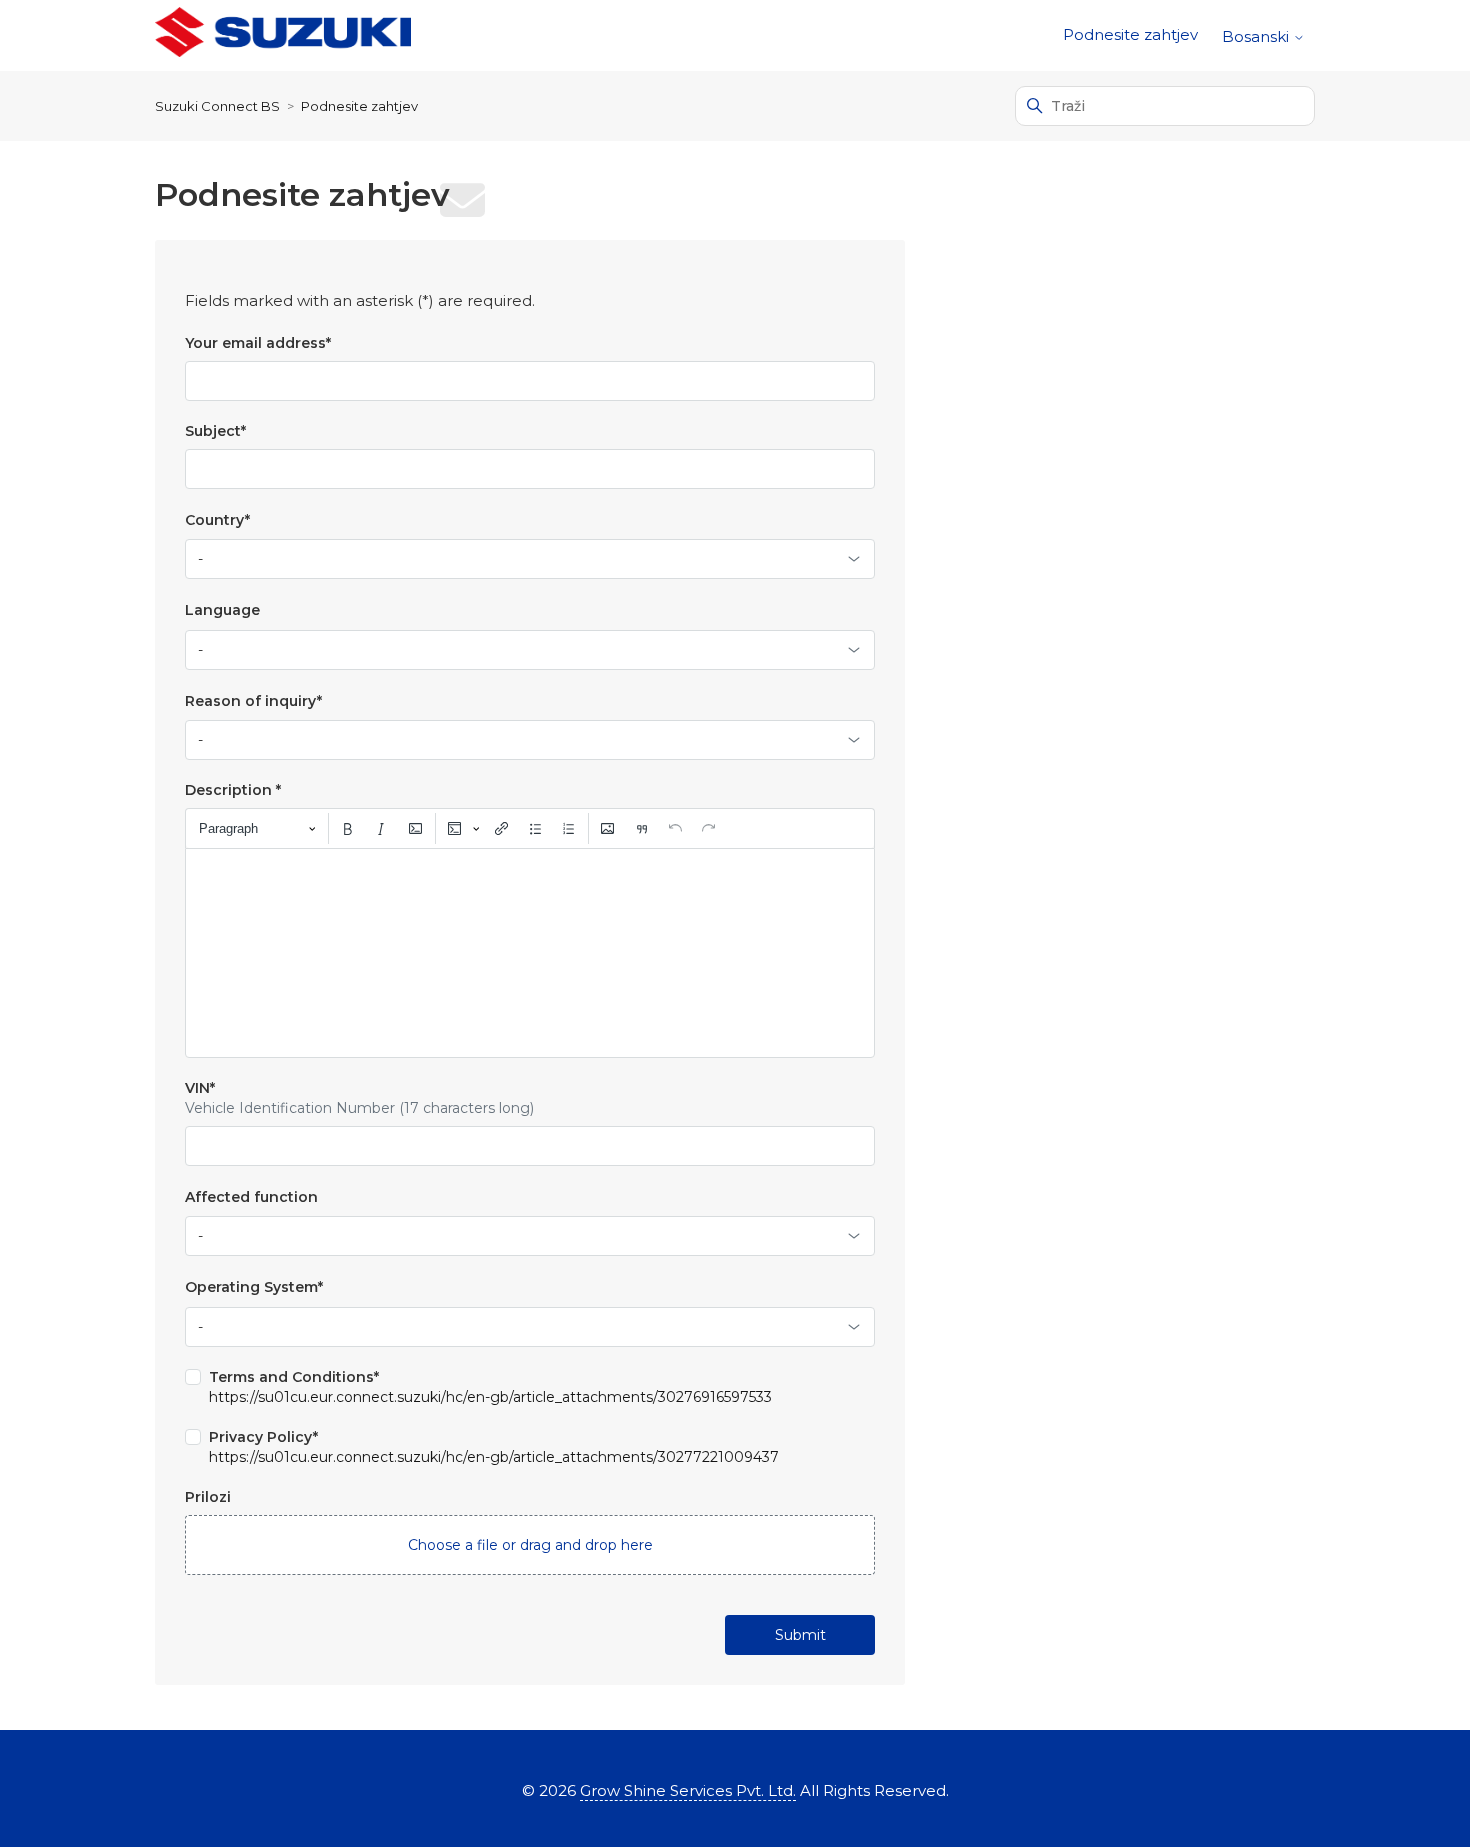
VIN (200, 1088)
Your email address (258, 343)
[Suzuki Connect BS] (283, 35)
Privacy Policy (263, 1437)
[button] (530, 1545)
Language (222, 610)
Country (217, 520)
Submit (800, 1635)
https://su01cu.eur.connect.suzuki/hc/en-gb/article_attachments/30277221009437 (494, 1457)
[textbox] (530, 953)
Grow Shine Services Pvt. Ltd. (688, 1790)
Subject (215, 431)
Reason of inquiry (253, 701)
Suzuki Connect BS (217, 106)
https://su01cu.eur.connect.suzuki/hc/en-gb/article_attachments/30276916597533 (490, 1397)
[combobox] (530, 559)
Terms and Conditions (294, 1377)
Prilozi (208, 1497)
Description (233, 790)
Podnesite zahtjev (1130, 34)
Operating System (254, 1287)
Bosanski (1257, 36)
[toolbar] (530, 828)
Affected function (251, 1197)
